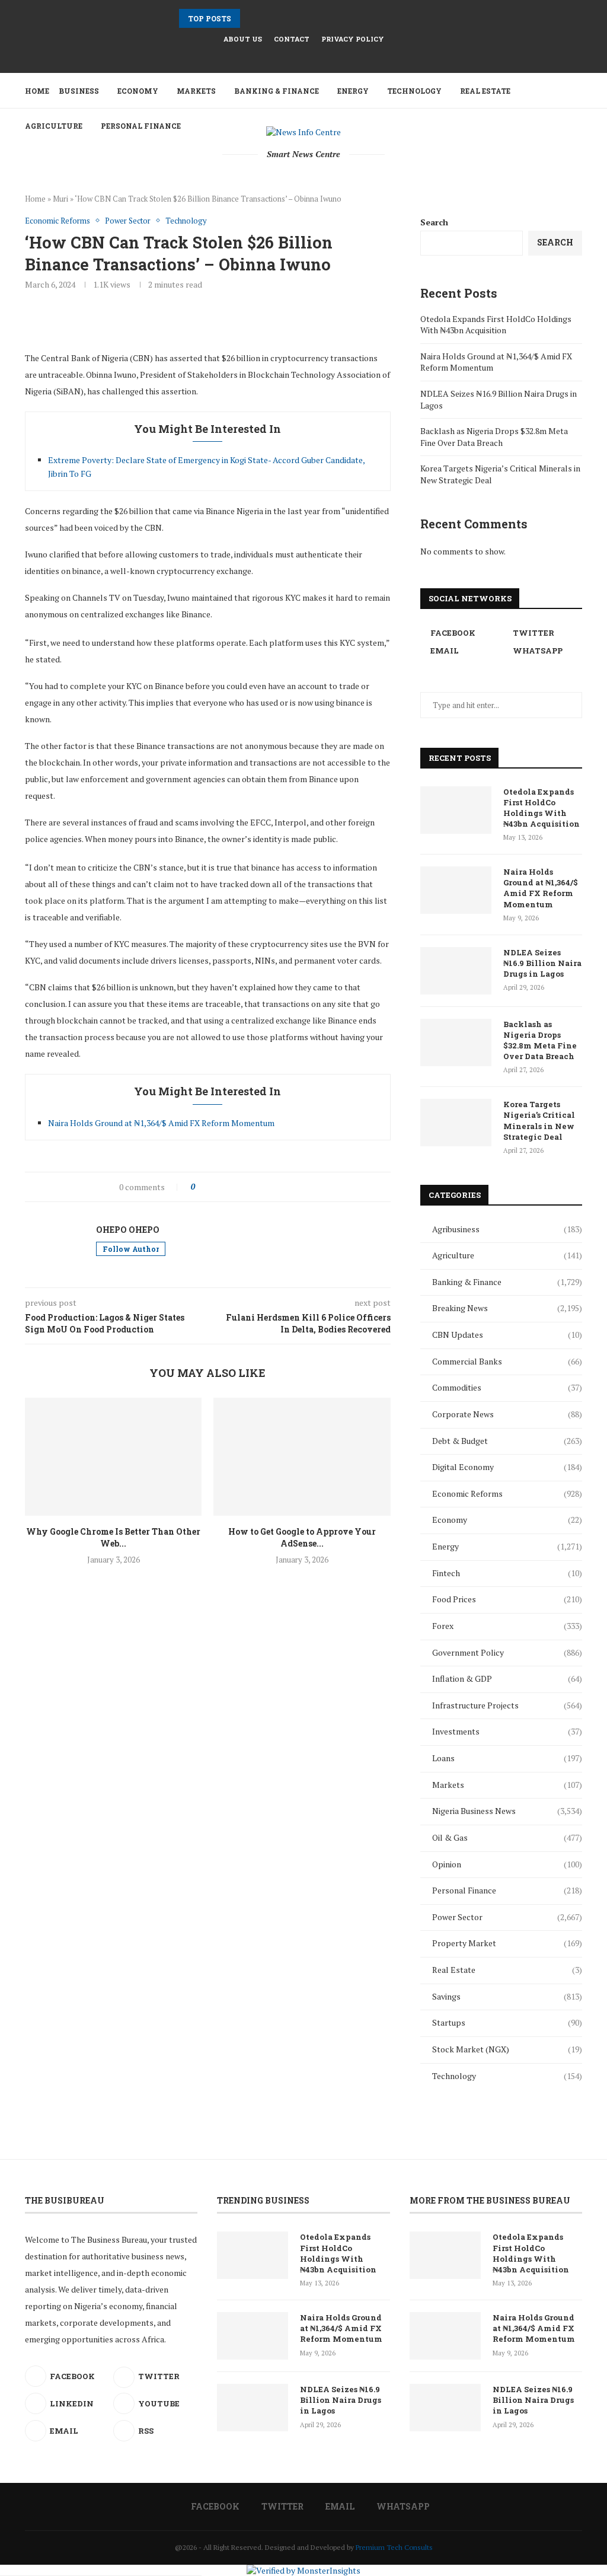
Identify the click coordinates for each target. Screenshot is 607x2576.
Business (79, 91)
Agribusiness (507, 1229)
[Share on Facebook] (215, 1187)
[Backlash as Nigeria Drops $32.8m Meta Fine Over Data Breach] (456, 1042)
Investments (507, 1731)
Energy (353, 91)
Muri (60, 199)
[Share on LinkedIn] (253, 1187)
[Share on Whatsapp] (265, 1187)
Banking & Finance (277, 91)
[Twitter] (296, 56)
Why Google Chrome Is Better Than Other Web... (113, 1537)
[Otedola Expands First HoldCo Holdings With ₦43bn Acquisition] (456, 810)
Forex (507, 1626)
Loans (507, 1758)
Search (434, 222)
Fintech (507, 1573)
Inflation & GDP (507, 1678)
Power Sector (507, 1917)
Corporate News (507, 1414)
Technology (414, 91)
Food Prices (507, 1599)
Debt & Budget (507, 1441)
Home (37, 91)
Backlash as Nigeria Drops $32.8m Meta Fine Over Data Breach (494, 437)
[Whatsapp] (327, 56)
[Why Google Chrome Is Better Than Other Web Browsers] (113, 1457)
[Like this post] (201, 1187)
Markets (196, 91)
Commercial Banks (507, 1361)
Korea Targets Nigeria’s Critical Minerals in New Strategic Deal (539, 1120)
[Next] (266, 18)
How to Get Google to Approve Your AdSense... (302, 1537)
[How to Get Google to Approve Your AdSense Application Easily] (302, 1457)
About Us (243, 39)
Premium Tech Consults (394, 2547)
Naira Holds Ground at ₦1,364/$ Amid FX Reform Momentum (161, 1123)
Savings (507, 1996)
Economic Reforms (507, 1493)
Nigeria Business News (507, 1811)
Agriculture (507, 1255)
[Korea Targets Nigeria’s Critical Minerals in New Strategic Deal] (456, 1123)
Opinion (507, 1864)
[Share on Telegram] (278, 1187)
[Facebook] (280, 56)
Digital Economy (507, 1467)
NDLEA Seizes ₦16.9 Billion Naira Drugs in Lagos (542, 963)
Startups (507, 2022)
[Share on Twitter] (228, 1187)
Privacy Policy (353, 39)
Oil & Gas (507, 1837)
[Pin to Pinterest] (240, 1187)
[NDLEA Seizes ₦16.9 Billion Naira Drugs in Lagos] (456, 971)
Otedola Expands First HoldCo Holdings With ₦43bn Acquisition (496, 325)
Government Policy (507, 1652)
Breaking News (507, 1308)
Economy (138, 91)
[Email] (311, 56)
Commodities (507, 1387)
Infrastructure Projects (507, 1705)
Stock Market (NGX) (507, 2049)
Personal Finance (507, 1890)
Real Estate (485, 91)
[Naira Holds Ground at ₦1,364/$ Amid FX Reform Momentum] (456, 890)
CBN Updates (507, 1335)
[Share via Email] (290, 1187)
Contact (292, 39)
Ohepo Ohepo (128, 1230)
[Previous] (251, 18)
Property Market (507, 1943)
